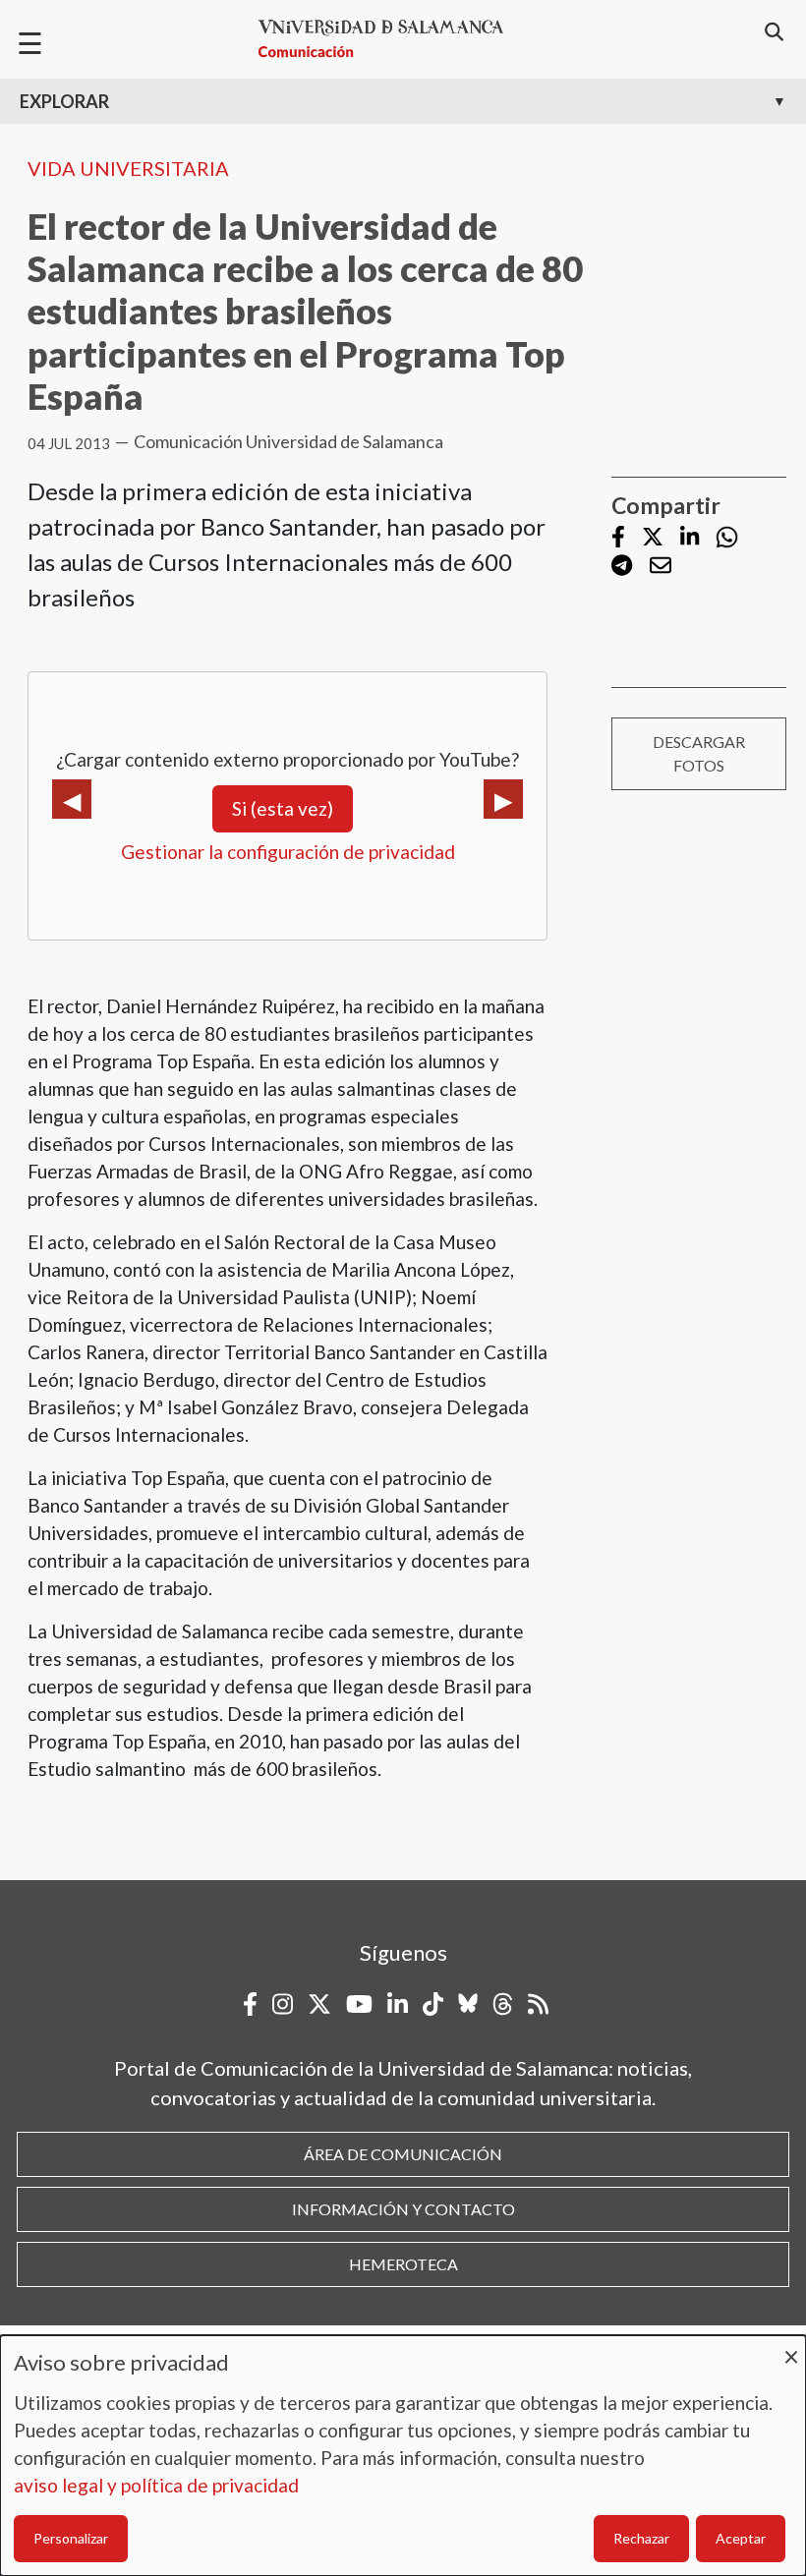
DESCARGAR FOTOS (699, 753)
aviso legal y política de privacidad (156, 2485)
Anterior (72, 799)
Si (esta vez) (283, 808)
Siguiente (503, 799)
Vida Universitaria (128, 168)
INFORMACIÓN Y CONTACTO (403, 2209)
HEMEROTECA (403, 2264)
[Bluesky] (468, 2004)
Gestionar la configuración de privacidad (288, 852)
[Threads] (503, 2004)
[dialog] (403, 2456)
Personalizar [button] (71, 2538)
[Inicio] (389, 39)
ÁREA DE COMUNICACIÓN (403, 2154)
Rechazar (641, 2538)
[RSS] (538, 2004)
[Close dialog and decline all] (791, 2347)
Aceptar (741, 2538)
